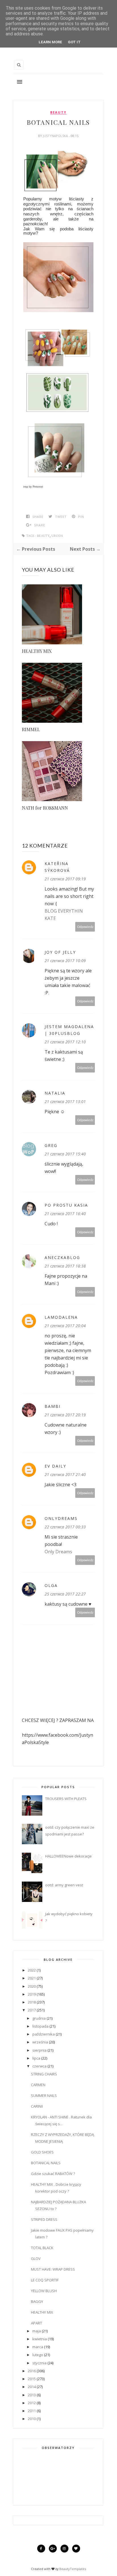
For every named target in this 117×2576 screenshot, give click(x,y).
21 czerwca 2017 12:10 (65, 1042)
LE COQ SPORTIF (45, 2280)
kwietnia (40, 2339)
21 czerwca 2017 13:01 (65, 1102)
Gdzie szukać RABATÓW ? (53, 2174)
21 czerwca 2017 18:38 (65, 1266)
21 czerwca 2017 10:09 (65, 961)
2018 (32, 2002)
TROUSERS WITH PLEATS (66, 1799)
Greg (51, 1145)
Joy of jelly (60, 952)
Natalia (55, 1093)
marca (38, 2347)
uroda (57, 536)
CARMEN (38, 2085)
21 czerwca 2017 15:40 (65, 1154)
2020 (32, 1986)
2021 (32, 1978)
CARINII (37, 2106)
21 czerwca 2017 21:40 (65, 1474)
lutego (38, 2355)
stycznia (39, 2363)
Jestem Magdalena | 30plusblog (69, 1030)
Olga (51, 1585)
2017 (32, 2010)
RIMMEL (31, 729)
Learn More (50, 42)
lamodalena (61, 1317)
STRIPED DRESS (44, 2219)
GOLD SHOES (42, 2152)
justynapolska (56, 136)
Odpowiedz (85, 927)
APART (36, 2323)
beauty (58, 112)
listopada (40, 2026)
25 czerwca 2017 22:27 (65, 1594)
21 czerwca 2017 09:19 (65, 879)
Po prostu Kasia (66, 1205)
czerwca (39, 2066)
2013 (32, 2395)
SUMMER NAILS (44, 2095)
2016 (32, 2371)
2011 (32, 2411)
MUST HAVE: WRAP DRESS (53, 2269)
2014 (32, 2387)
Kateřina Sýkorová (57, 867)
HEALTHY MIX (37, 651)
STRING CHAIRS (44, 2074)
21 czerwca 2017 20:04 (65, 1326)
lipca (36, 2058)
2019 (32, 1994)
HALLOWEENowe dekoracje (68, 1856)
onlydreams (61, 1518)
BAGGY (37, 2302)
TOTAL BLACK (42, 2248)
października (44, 2034)
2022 (32, 1970)
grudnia (39, 2018)
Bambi (53, 1406)
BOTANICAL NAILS (46, 2163)
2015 (32, 2379)
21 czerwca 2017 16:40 (65, 1214)
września (40, 2042)
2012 (32, 2403)
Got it (74, 42)
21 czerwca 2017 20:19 (65, 1415)
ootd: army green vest (64, 1885)
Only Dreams (58, 1552)
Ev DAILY (55, 1466)
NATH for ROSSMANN (45, 808)
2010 (32, 2419)
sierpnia (39, 2050)
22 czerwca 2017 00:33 (65, 1527)
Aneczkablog (62, 1257)
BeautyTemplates (73, 2569)
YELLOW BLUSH (44, 2291)
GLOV (36, 2258)
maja (37, 2331)
